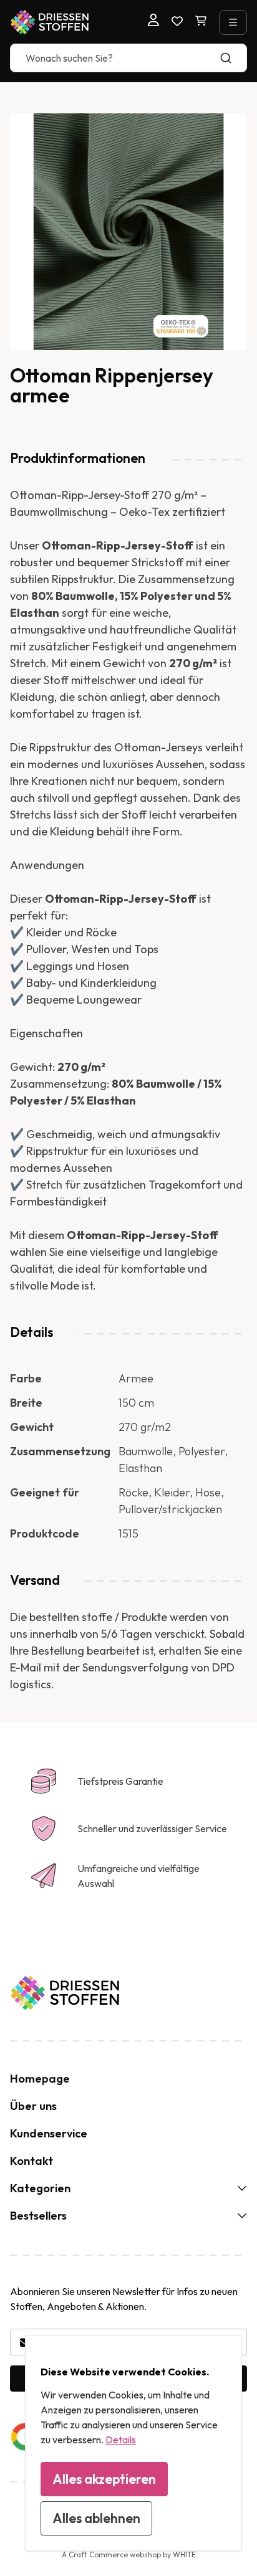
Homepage (40, 2079)
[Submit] (232, 58)
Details (121, 2440)
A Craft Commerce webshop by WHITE (129, 2555)
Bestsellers (38, 2216)
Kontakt (32, 2161)
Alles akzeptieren (104, 2479)
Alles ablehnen (96, 2518)
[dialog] (133, 2443)
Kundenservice (49, 2133)
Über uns (33, 2106)
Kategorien (40, 2188)
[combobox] (128, 58)
